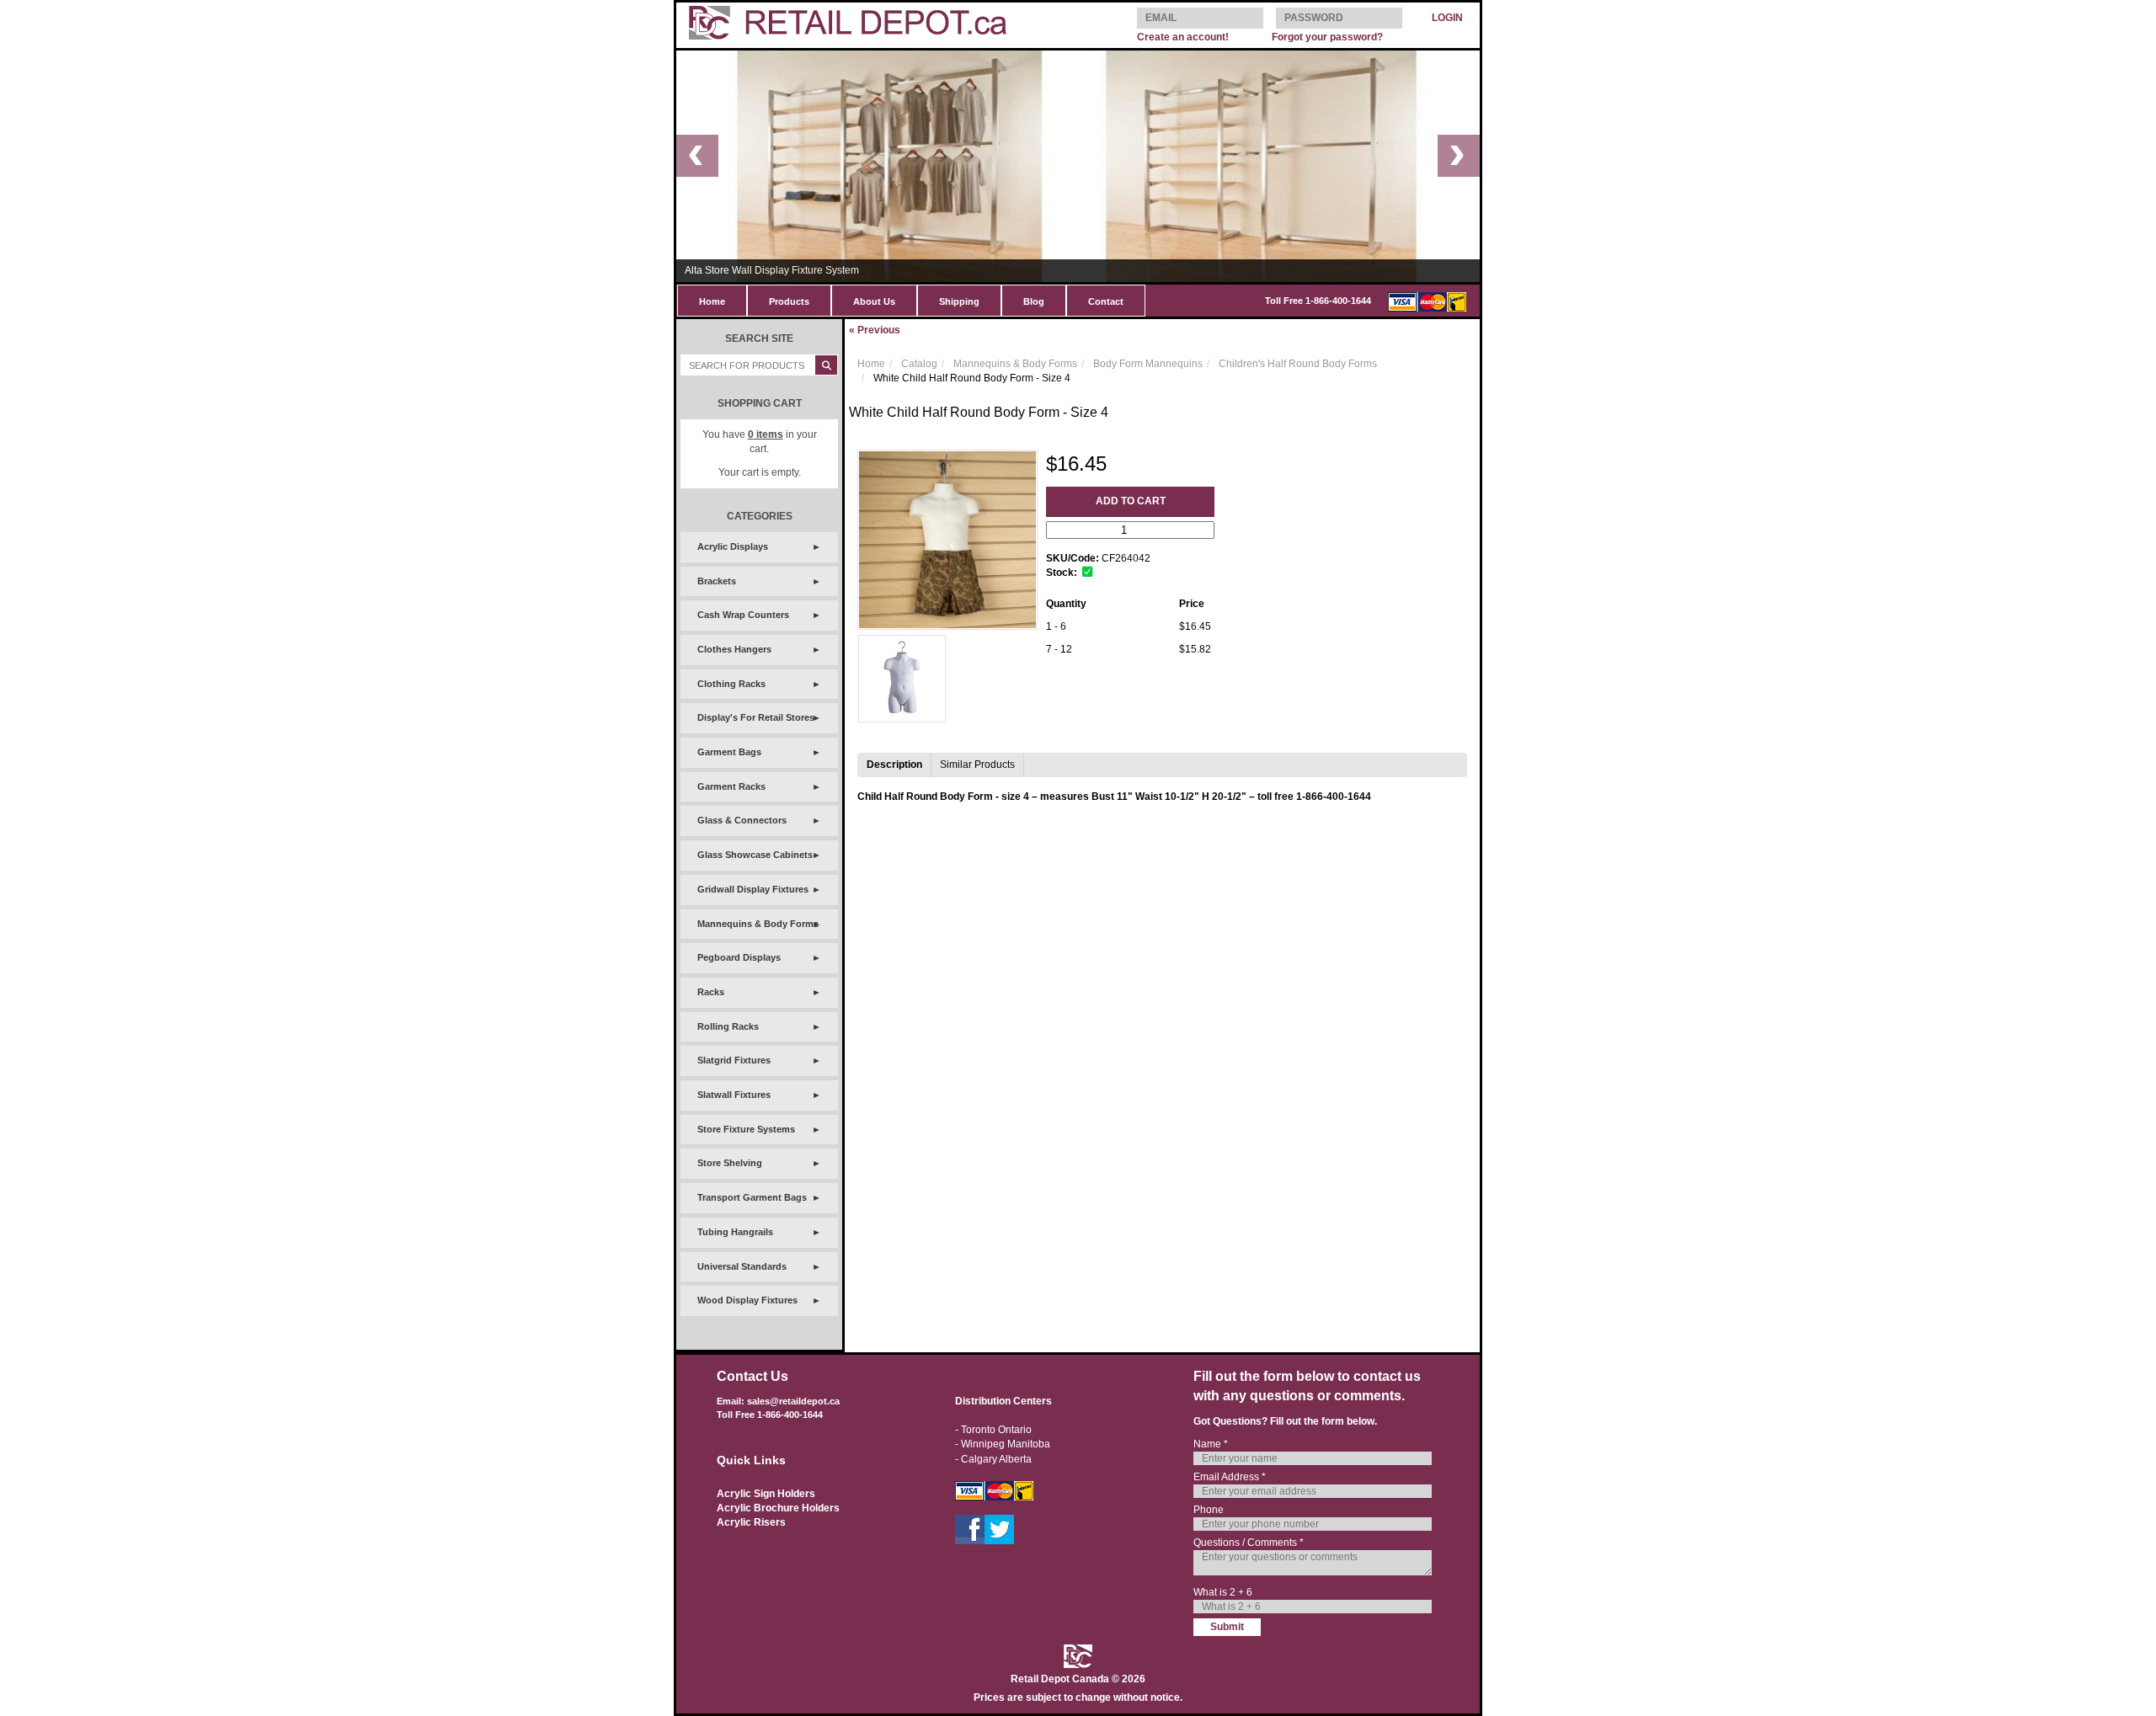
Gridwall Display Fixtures (753, 889)
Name (1211, 1444)
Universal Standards (742, 1266)
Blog (1034, 301)
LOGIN (1447, 18)
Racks (711, 992)
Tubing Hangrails (735, 1232)
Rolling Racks (728, 1026)
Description (894, 765)
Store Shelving (730, 1163)
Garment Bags (729, 752)
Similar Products (977, 765)
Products (789, 301)
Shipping (959, 301)
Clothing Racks (731, 684)
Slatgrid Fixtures (734, 1060)
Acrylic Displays (733, 546)
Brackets (717, 581)
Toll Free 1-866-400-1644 (1318, 301)
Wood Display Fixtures (747, 1300)
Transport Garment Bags (752, 1197)
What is (1223, 1592)
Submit (1227, 1627)
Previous (875, 330)
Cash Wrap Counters (743, 615)
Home (712, 301)
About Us (874, 301)
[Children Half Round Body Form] (902, 679)
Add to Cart (1131, 501)
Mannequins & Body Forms (758, 924)
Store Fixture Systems (746, 1129)
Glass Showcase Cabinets (755, 855)
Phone (1209, 1510)
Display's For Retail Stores (756, 717)
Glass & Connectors (742, 820)
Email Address (1230, 1477)
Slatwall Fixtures (734, 1095)
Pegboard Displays (739, 957)
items (766, 434)
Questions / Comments (1249, 1543)
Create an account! (1183, 37)
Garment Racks (731, 786)
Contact (1106, 301)
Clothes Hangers (734, 649)
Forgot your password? (1327, 37)
